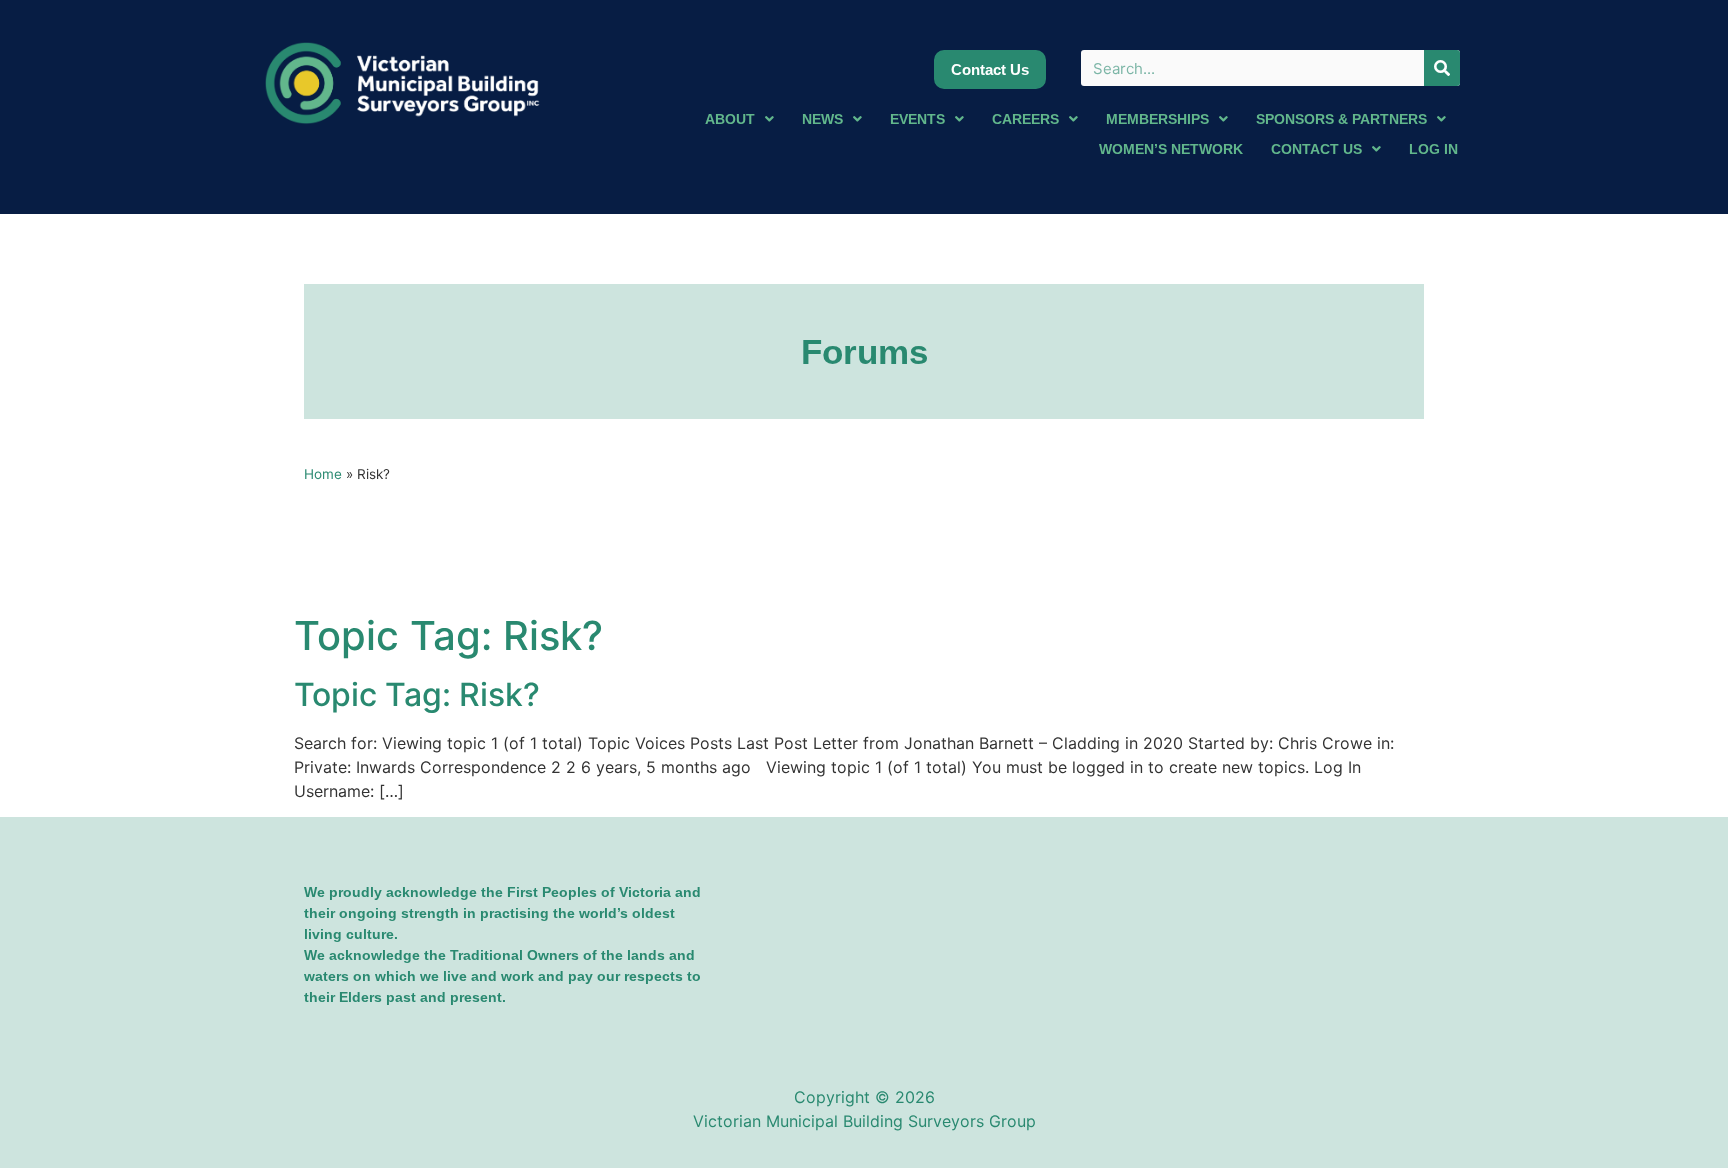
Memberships (1157, 119)
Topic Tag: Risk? (417, 694)
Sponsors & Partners (1341, 119)
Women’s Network (1171, 149)
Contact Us (1316, 149)
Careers (1025, 119)
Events (917, 119)
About (730, 119)
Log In (1433, 149)
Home (323, 474)
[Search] (1442, 68)
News (822, 119)
